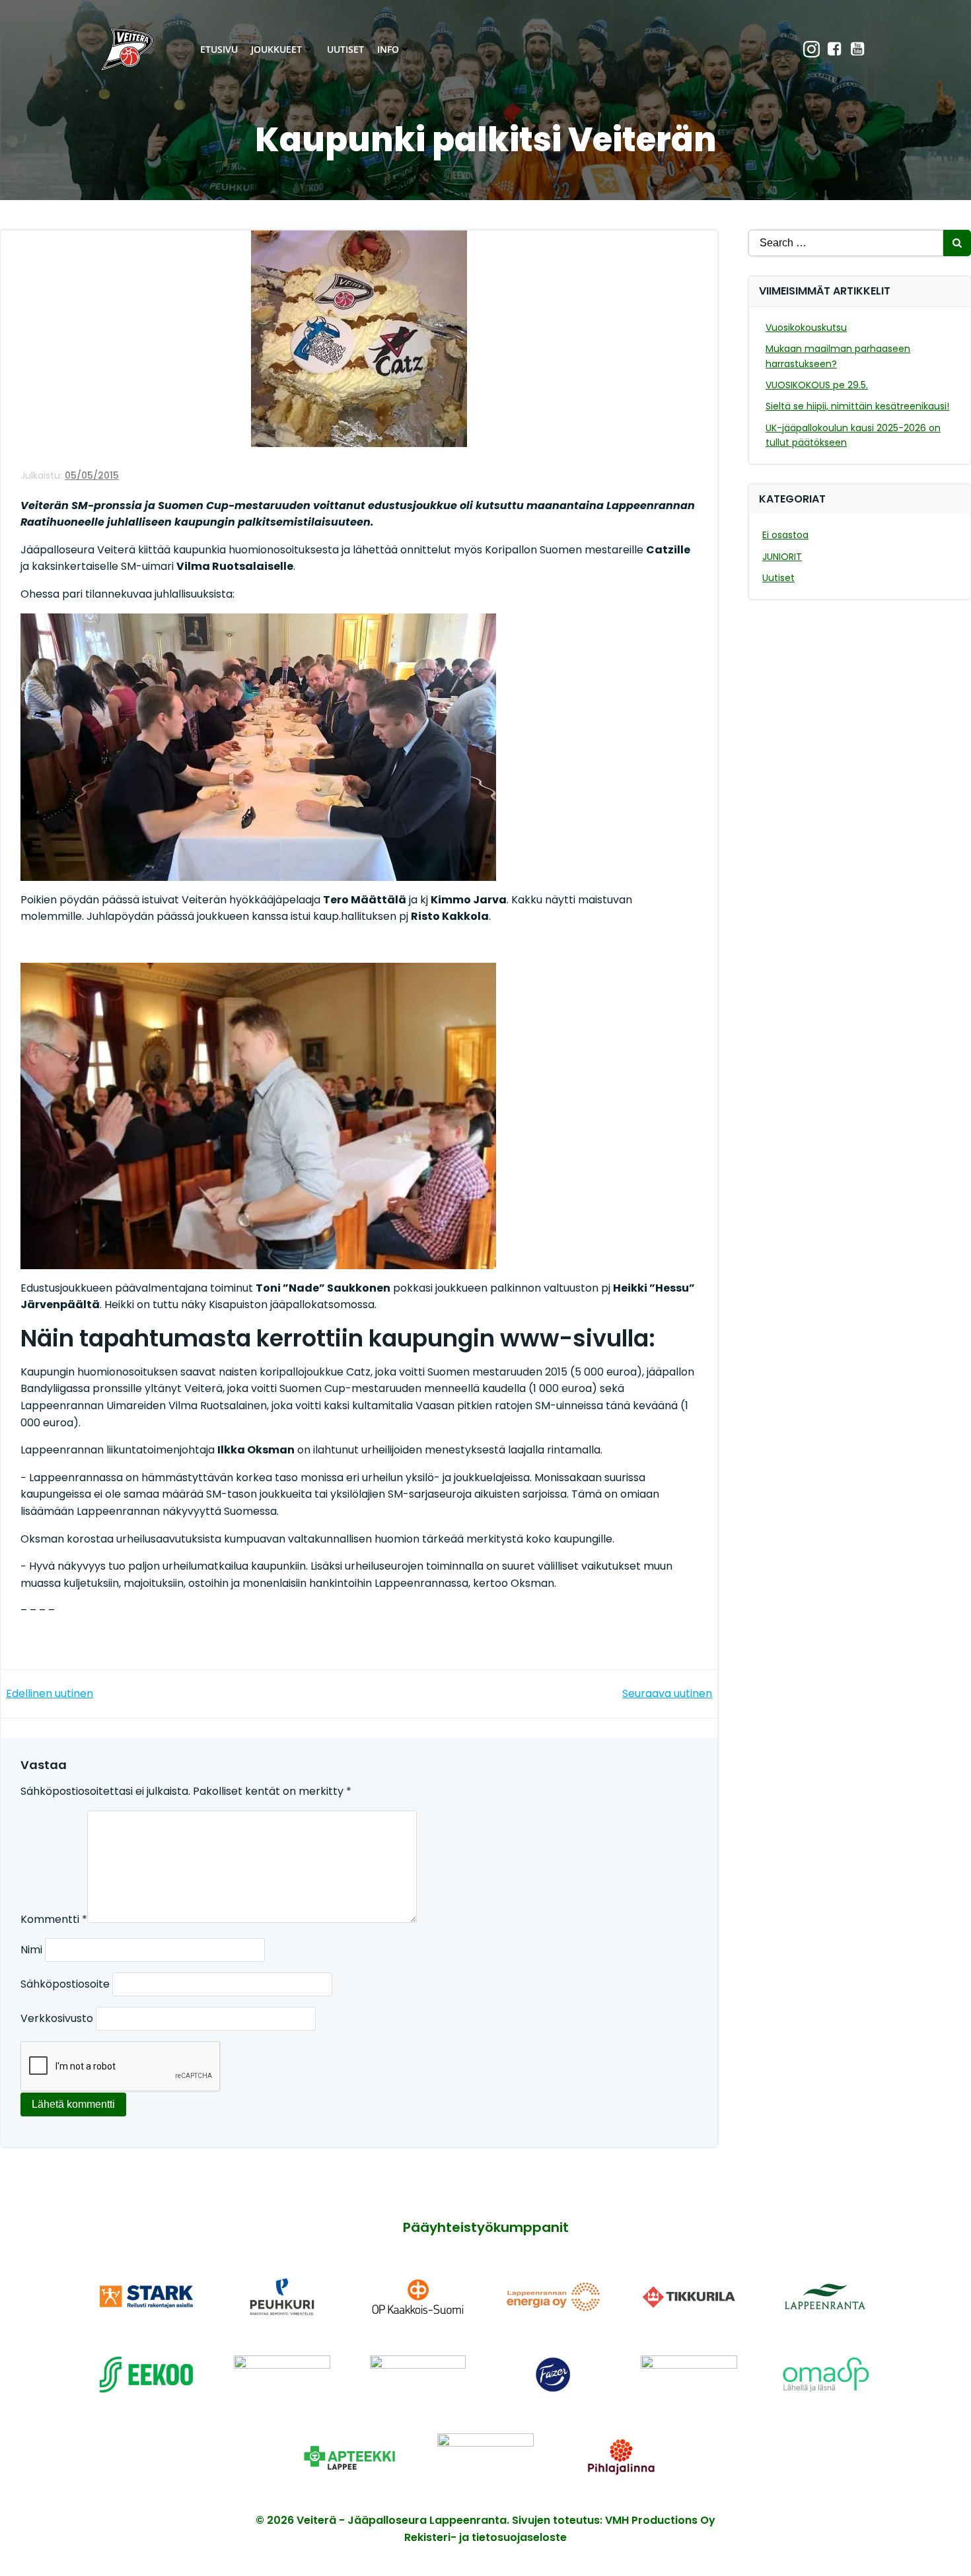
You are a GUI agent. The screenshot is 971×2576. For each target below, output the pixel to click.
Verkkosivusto (57, 2018)
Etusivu (219, 49)
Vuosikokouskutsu (806, 328)
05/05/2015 (92, 475)
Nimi (31, 1950)
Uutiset (345, 49)
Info (388, 49)
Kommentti (54, 1919)
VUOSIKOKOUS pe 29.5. (817, 385)
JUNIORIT (782, 557)
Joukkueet (276, 49)
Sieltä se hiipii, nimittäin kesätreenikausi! (857, 406)
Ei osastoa (785, 535)
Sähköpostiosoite (65, 1984)
